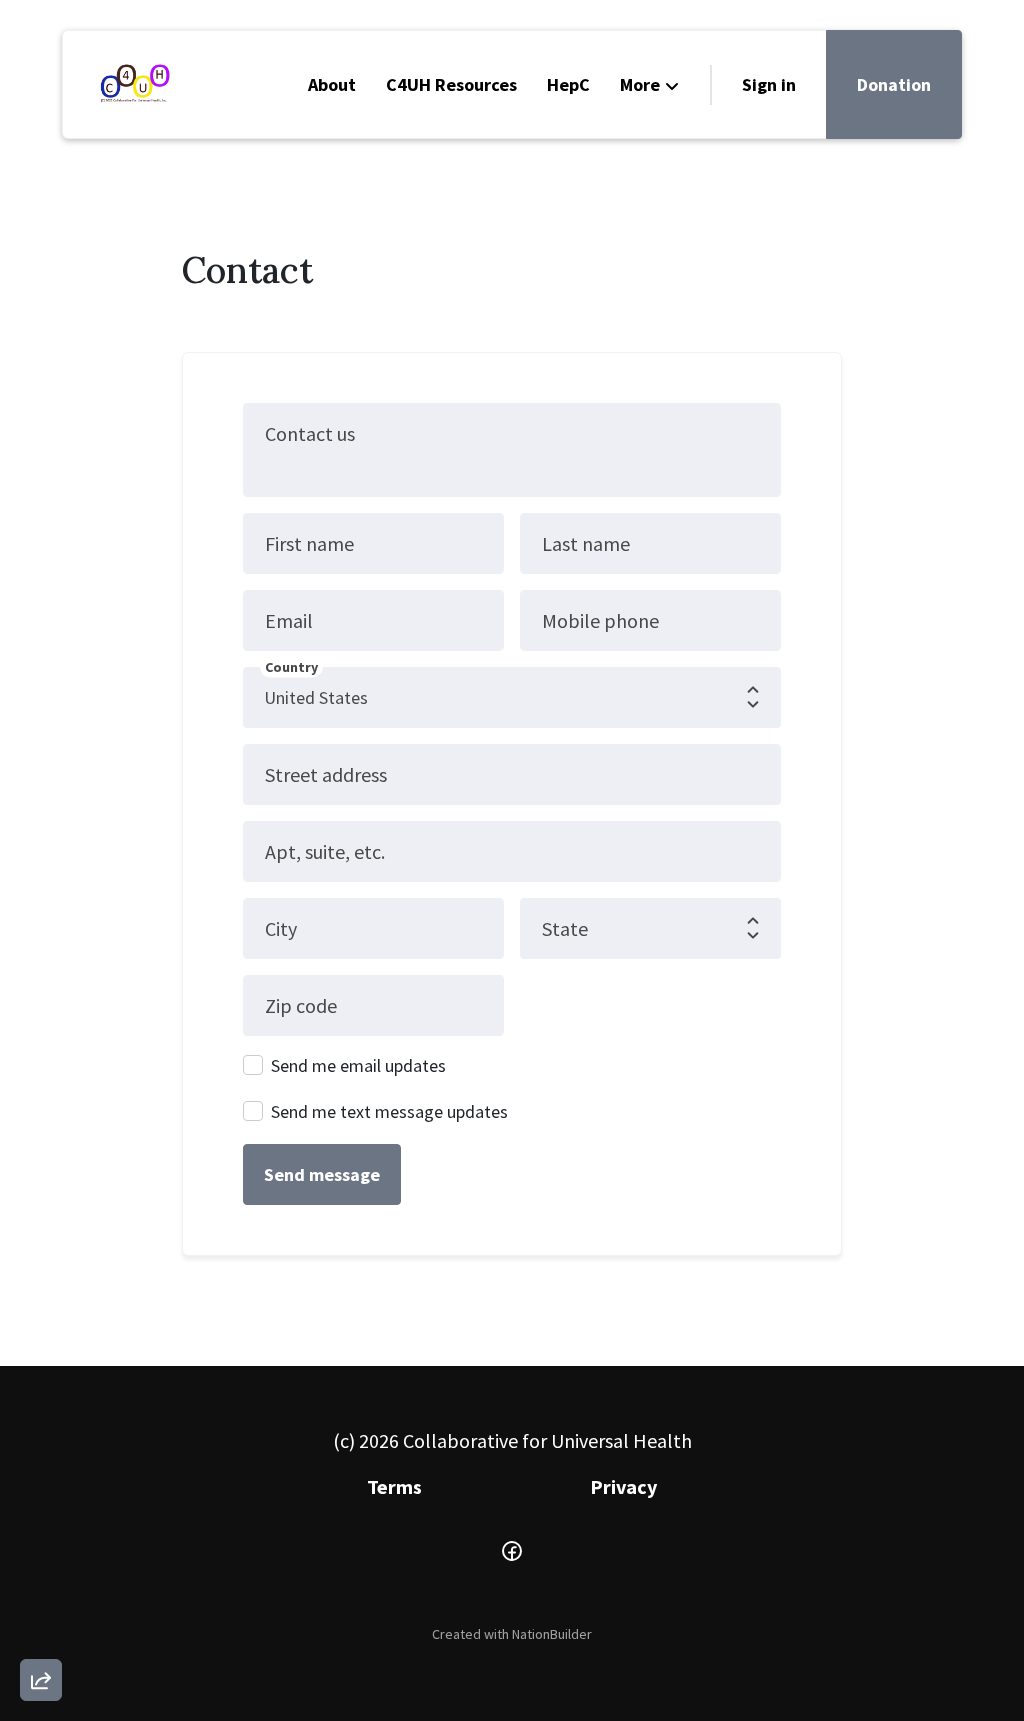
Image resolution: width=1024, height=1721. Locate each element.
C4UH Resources (451, 84)
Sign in (769, 84)
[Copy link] (41, 1404)
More (640, 84)
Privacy (623, 1486)
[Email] (41, 1461)
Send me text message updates (389, 1111)
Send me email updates (358, 1065)
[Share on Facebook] (41, 1575)
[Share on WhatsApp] (41, 1632)
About (332, 84)
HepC (568, 84)
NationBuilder (552, 1634)
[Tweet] (41, 1518)
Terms (394, 1486)
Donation (894, 84)
